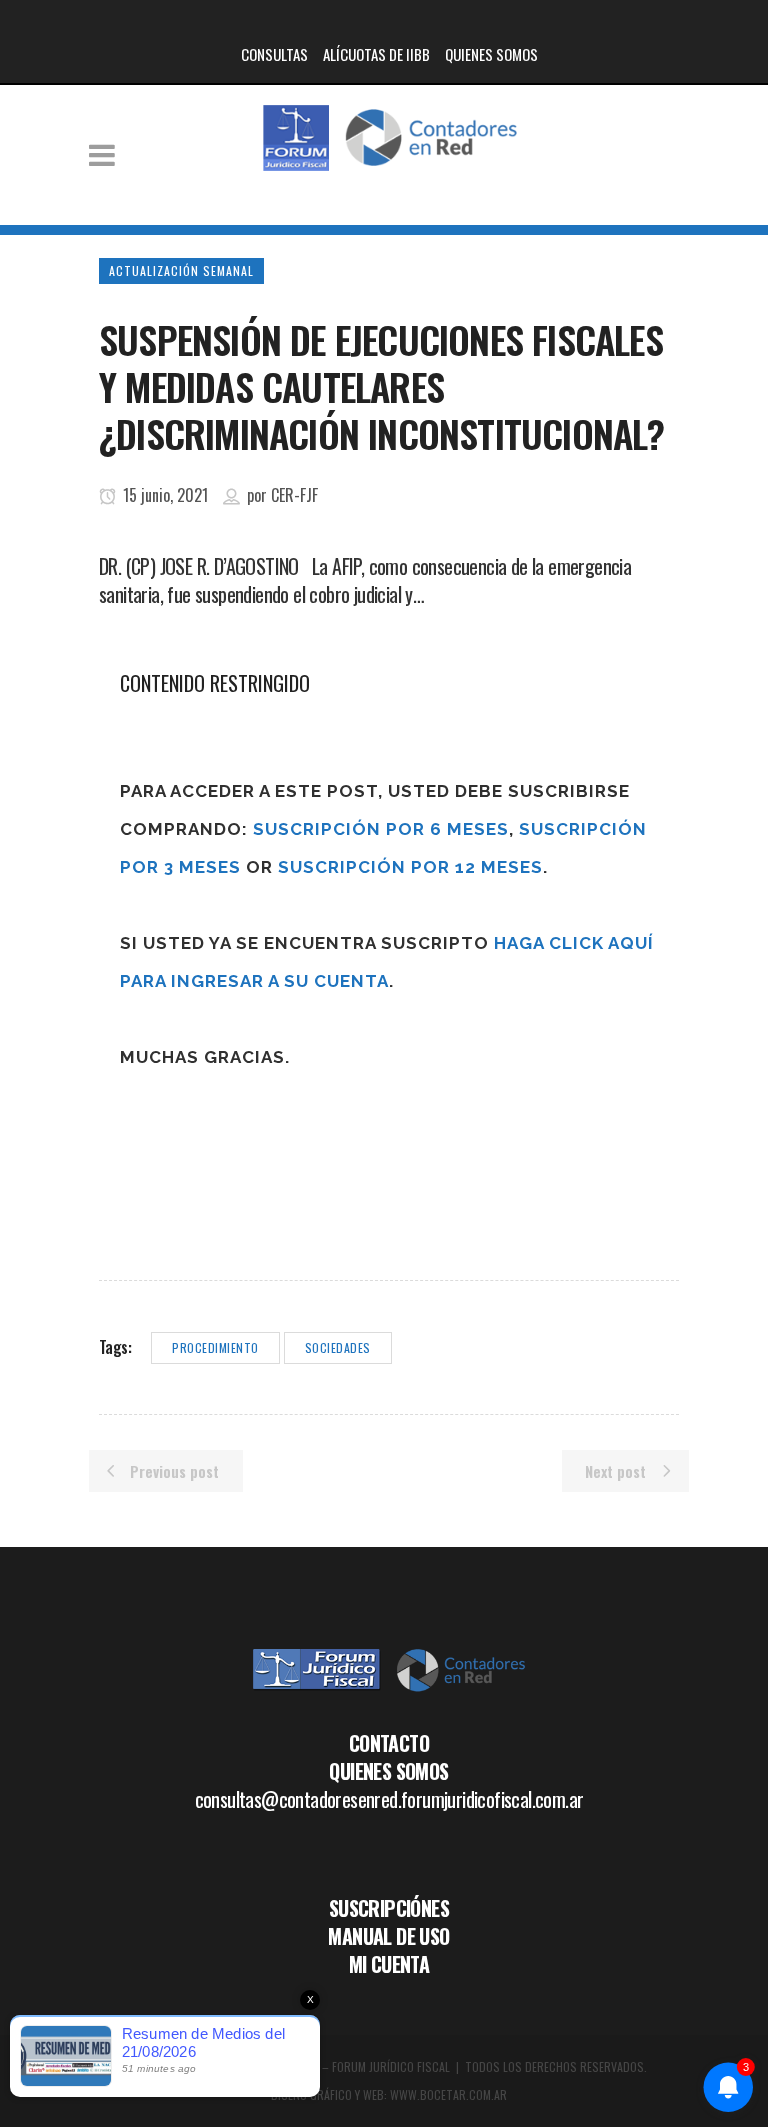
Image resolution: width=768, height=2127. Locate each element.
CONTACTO (389, 1743)
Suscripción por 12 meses (410, 867)
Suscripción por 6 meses (381, 829)
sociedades (338, 1347)
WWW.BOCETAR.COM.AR (448, 2094)
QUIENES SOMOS (491, 54)
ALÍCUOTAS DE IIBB (376, 54)
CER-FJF (294, 495)
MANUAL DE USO (388, 1936)
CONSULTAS (274, 54)
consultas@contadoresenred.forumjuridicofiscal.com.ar (389, 1799)
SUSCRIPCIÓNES (389, 1908)
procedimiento (215, 1347)
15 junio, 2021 (163, 495)
